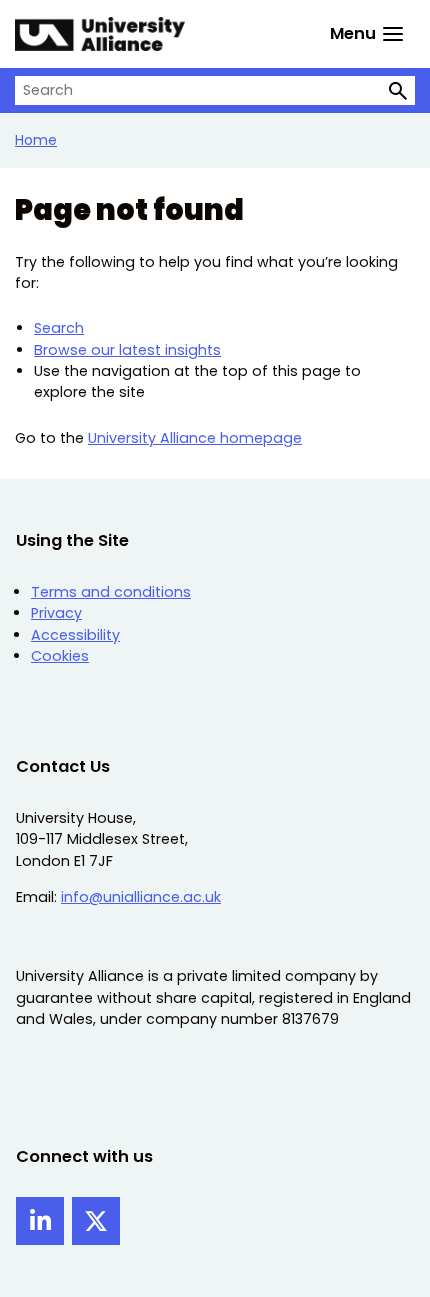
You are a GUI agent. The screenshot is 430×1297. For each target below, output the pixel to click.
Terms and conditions (111, 592)
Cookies (60, 656)
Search (59, 328)
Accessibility (75, 635)
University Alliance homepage (195, 438)
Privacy (56, 613)
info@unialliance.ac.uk (141, 897)
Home (36, 140)
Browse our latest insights (127, 350)
